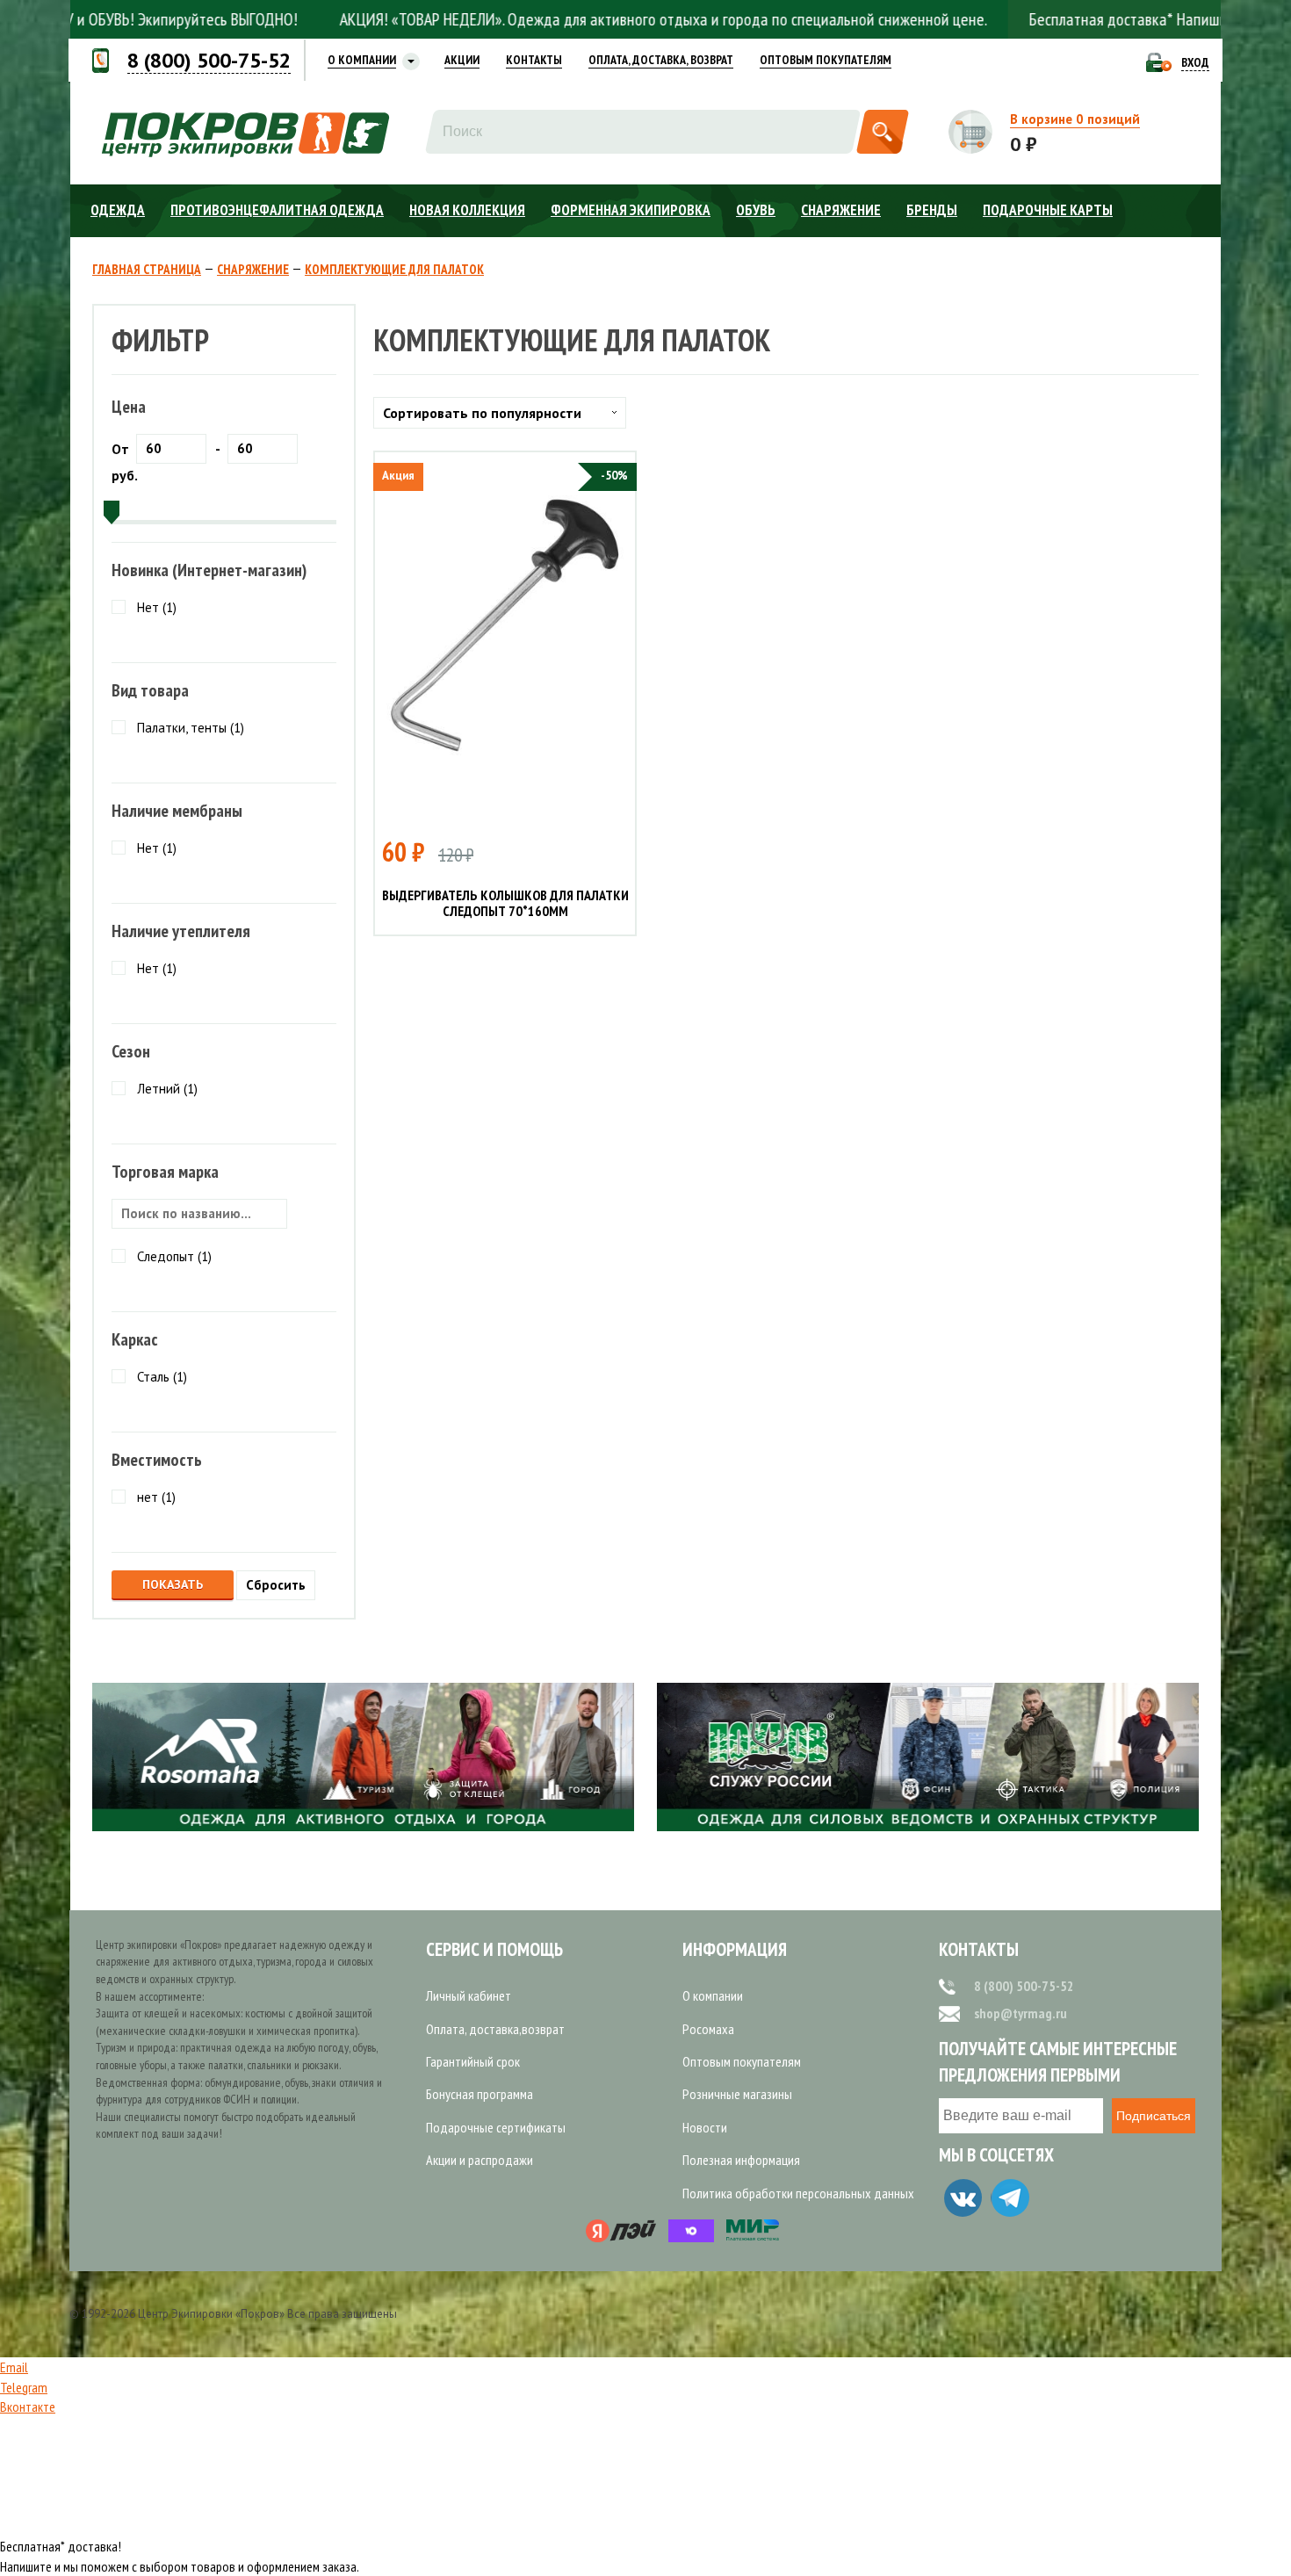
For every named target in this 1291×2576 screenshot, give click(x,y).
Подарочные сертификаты (496, 2127)
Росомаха (708, 2029)
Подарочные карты (1048, 210)
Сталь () (162, 1377)
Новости (705, 2127)
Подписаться (1154, 2116)
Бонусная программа (480, 2094)
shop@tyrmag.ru (1021, 2013)
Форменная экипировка (631, 210)
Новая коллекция (467, 210)
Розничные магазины (737, 2094)
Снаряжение (841, 210)
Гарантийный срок (473, 2061)
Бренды (932, 210)
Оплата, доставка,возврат (495, 2029)
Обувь (756, 210)
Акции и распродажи (480, 2160)
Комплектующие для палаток (394, 270)
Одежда (118, 210)
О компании (713, 1995)
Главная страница (147, 270)
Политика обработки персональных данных (798, 2193)
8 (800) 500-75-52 (1024, 1986)
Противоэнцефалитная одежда (277, 210)
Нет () (157, 607)
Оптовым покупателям (742, 2061)
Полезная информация (741, 2160)
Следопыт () (174, 1256)
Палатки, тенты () (191, 728)
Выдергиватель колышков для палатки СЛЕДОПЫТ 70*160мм (505, 903)
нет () (156, 1497)
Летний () (167, 1089)
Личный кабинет (469, 1995)
